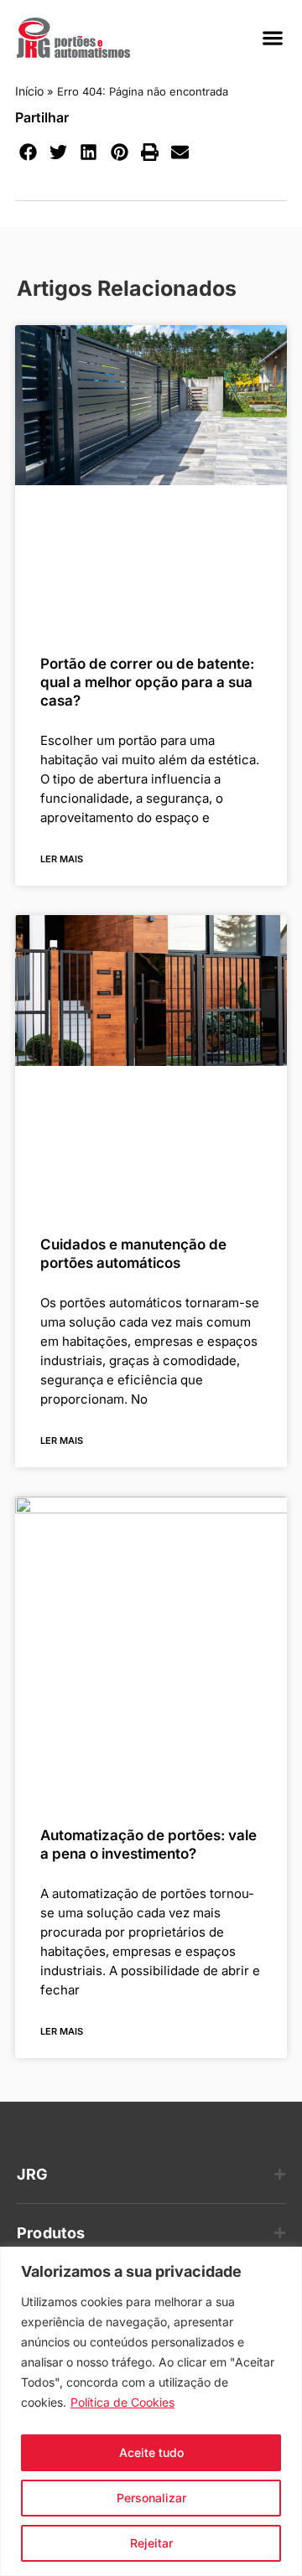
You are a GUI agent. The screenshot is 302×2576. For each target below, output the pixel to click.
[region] (151, 2411)
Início (29, 91)
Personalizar (151, 2498)
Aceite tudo (151, 2452)
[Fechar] (284, 2261)
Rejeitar (151, 2543)
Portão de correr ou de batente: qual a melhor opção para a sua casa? (147, 682)
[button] (272, 38)
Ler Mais (62, 859)
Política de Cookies (122, 2402)
